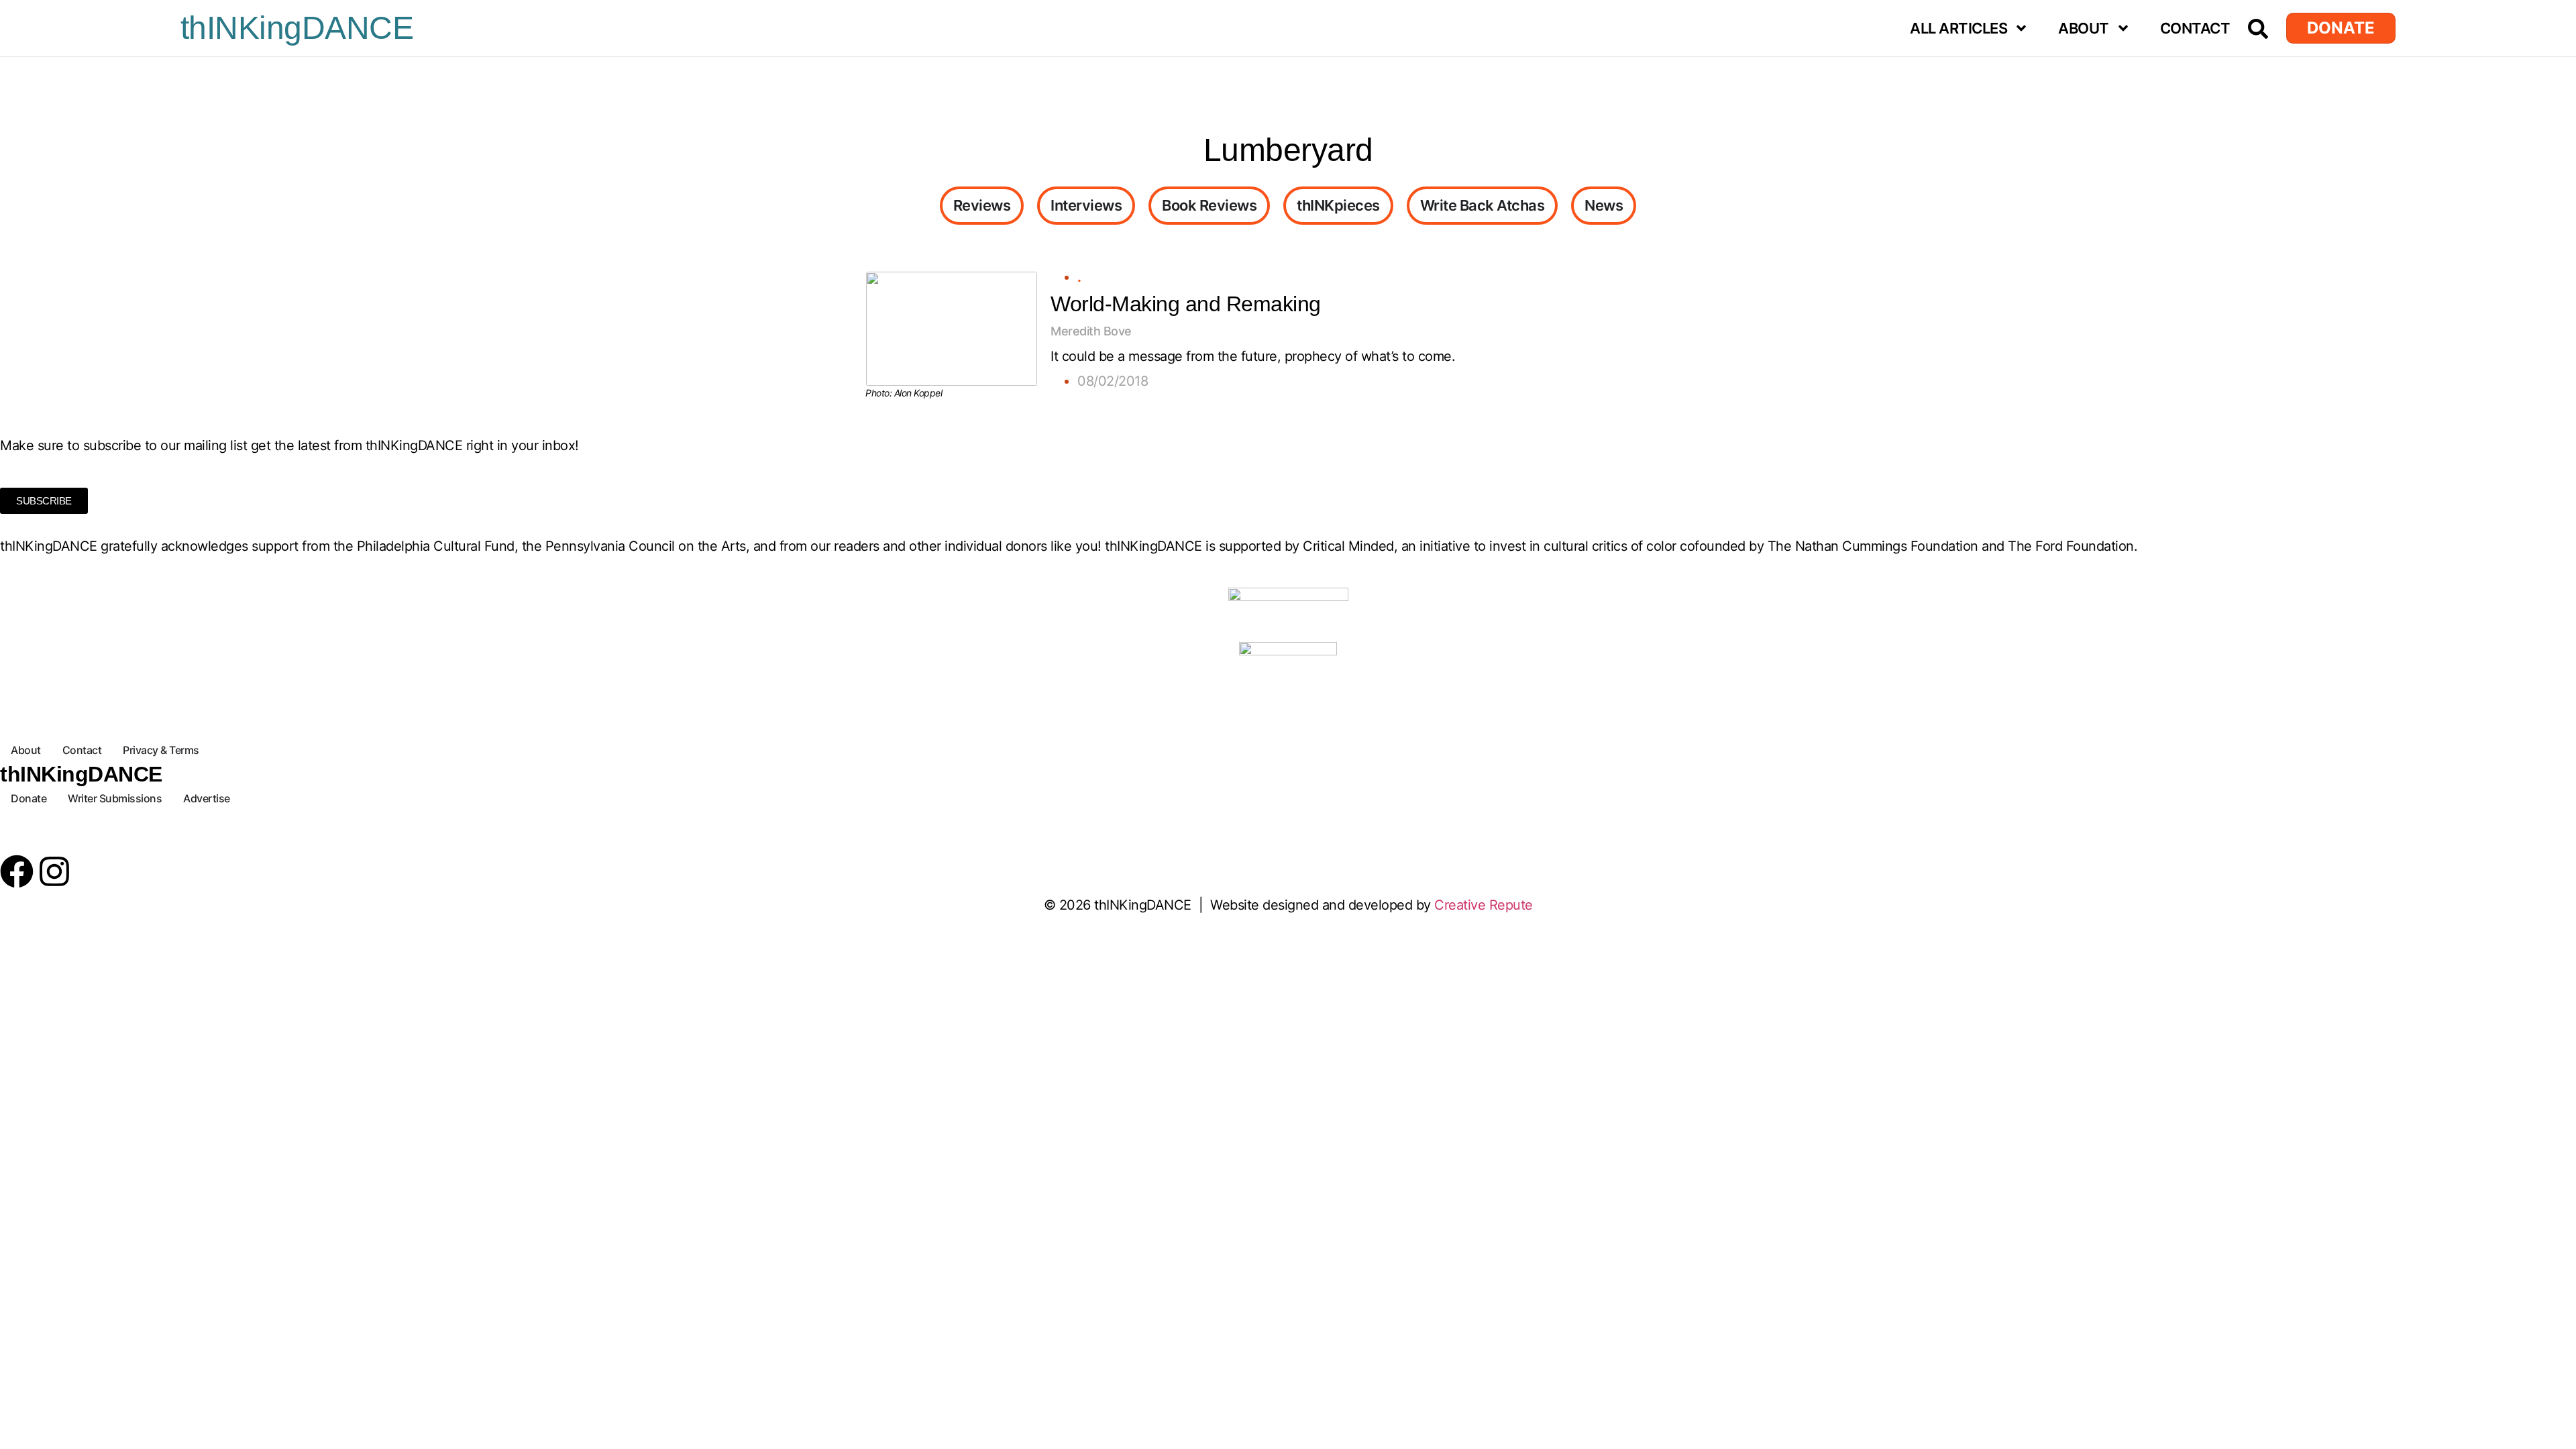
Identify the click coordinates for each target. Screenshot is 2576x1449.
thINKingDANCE (297, 28)
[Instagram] (54, 871)
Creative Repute (1484, 905)
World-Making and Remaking (1186, 304)
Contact (2195, 28)
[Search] (2258, 29)
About (2084, 28)
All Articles (1958, 28)
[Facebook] (17, 871)
